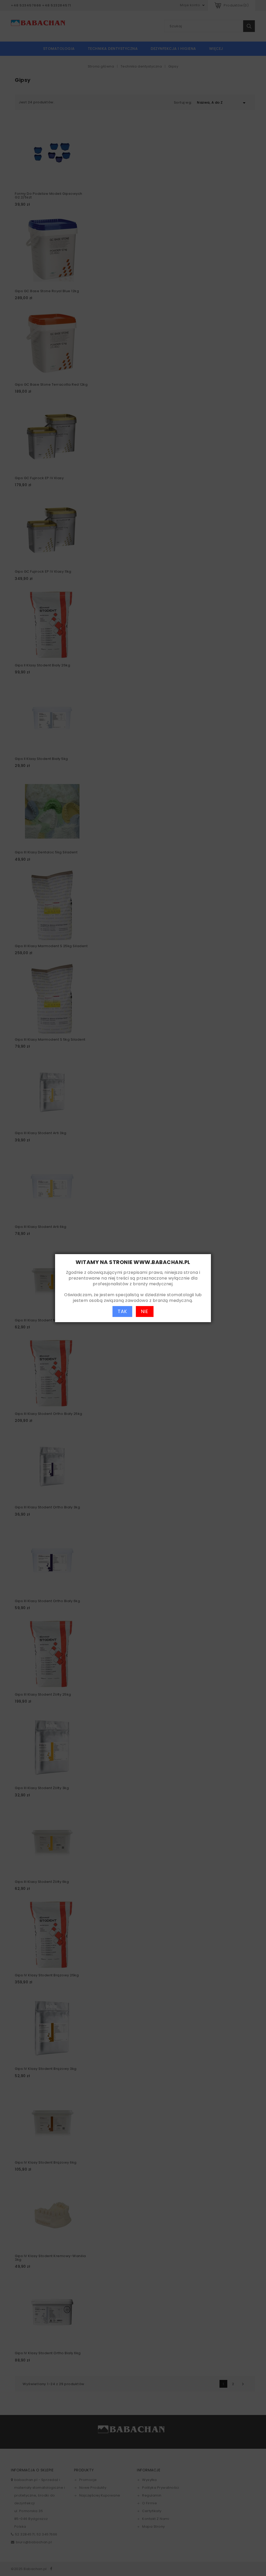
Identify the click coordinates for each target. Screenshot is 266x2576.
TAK (122, 1311)
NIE (145, 1311)
